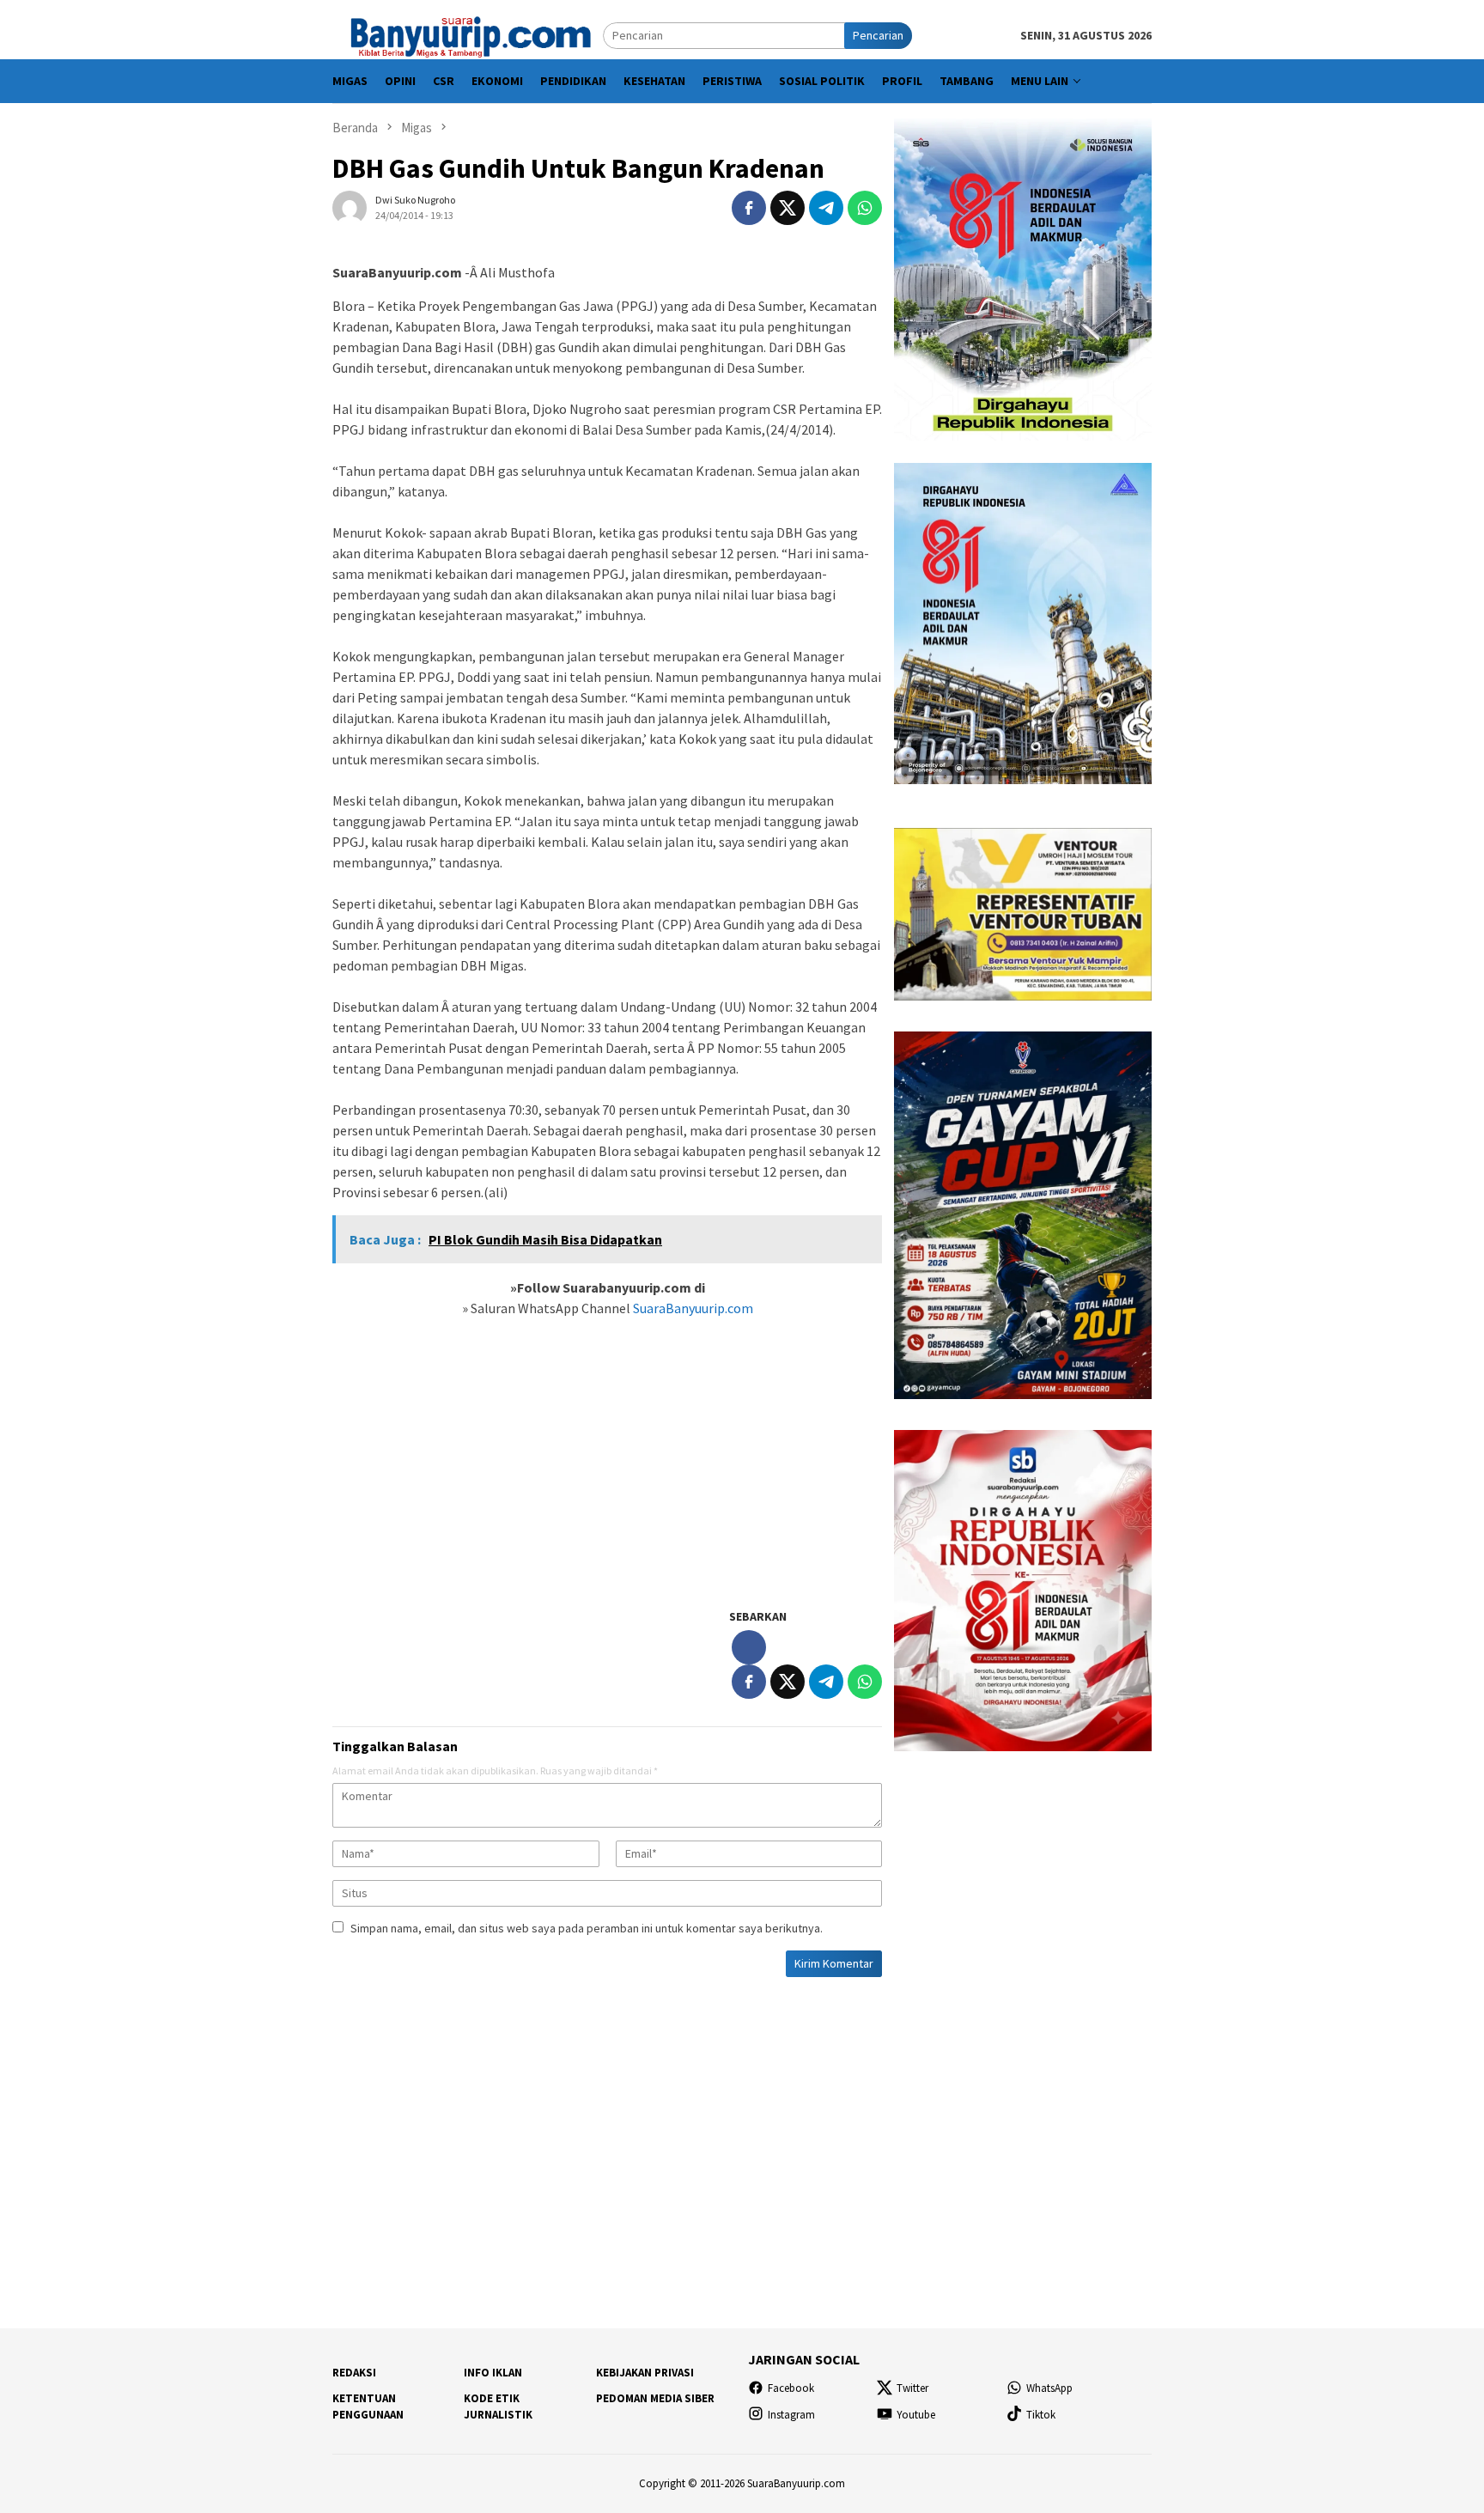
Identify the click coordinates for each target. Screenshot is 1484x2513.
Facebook (791, 2388)
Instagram (791, 2415)
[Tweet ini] (788, 208)
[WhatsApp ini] (865, 208)
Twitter (912, 2388)
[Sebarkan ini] (749, 208)
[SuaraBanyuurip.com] (468, 34)
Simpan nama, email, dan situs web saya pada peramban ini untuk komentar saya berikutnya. (587, 1928)
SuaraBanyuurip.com (692, 1308)
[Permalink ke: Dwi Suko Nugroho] (350, 207)
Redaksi (354, 2373)
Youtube (916, 2415)
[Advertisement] (607, 1472)
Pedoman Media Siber (655, 2398)
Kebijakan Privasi (645, 2373)
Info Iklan (493, 2373)
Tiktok (1041, 2415)
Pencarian (878, 35)
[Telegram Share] (826, 208)
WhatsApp (1049, 2388)
